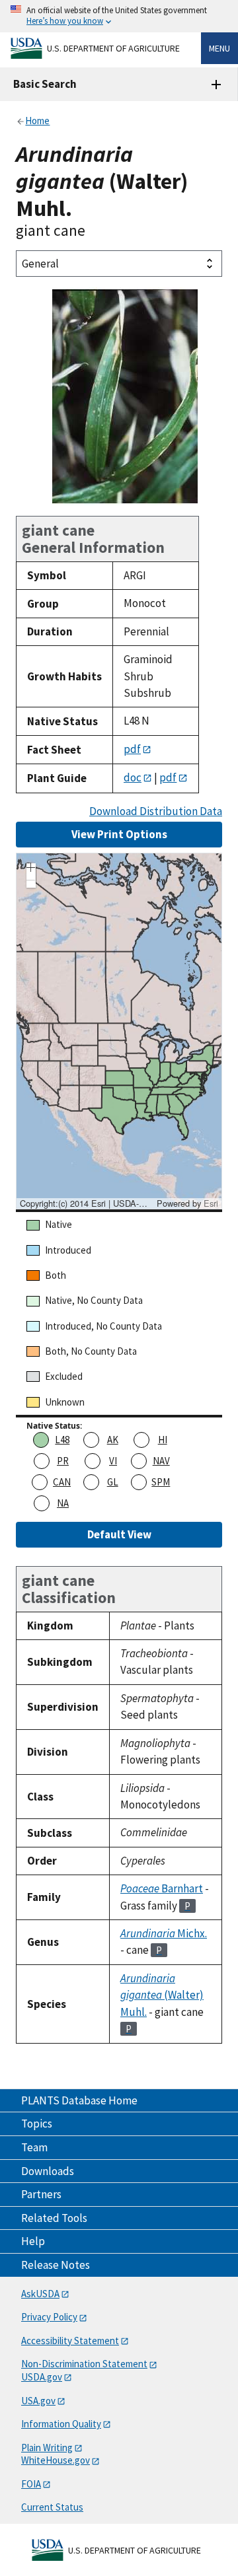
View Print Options (119, 834)
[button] (31, 869)
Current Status (52, 2507)
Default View (119, 1534)
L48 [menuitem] (62, 1440)
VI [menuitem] (113, 1461)
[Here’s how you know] (119, 16)
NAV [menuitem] (161, 1461)
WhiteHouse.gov (56, 2460)
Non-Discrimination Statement (84, 2364)
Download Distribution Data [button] (156, 811)
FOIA (31, 2484)
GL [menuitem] (113, 1482)
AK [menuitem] (113, 1440)
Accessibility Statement (70, 2341)
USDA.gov (42, 2377)
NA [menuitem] (63, 1503)
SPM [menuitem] (161, 1482)
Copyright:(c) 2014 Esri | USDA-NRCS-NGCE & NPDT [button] (87, 1203)
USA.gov (38, 2401)
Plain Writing (47, 2448)
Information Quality (61, 2424)
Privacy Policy (49, 2317)
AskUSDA (40, 2294)
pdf (132, 749)
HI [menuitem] (163, 1440)
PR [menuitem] (63, 1461)
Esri (211, 1203)
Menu (219, 48)
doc (133, 777)
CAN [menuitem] (62, 1482)
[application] (119, 1031)
